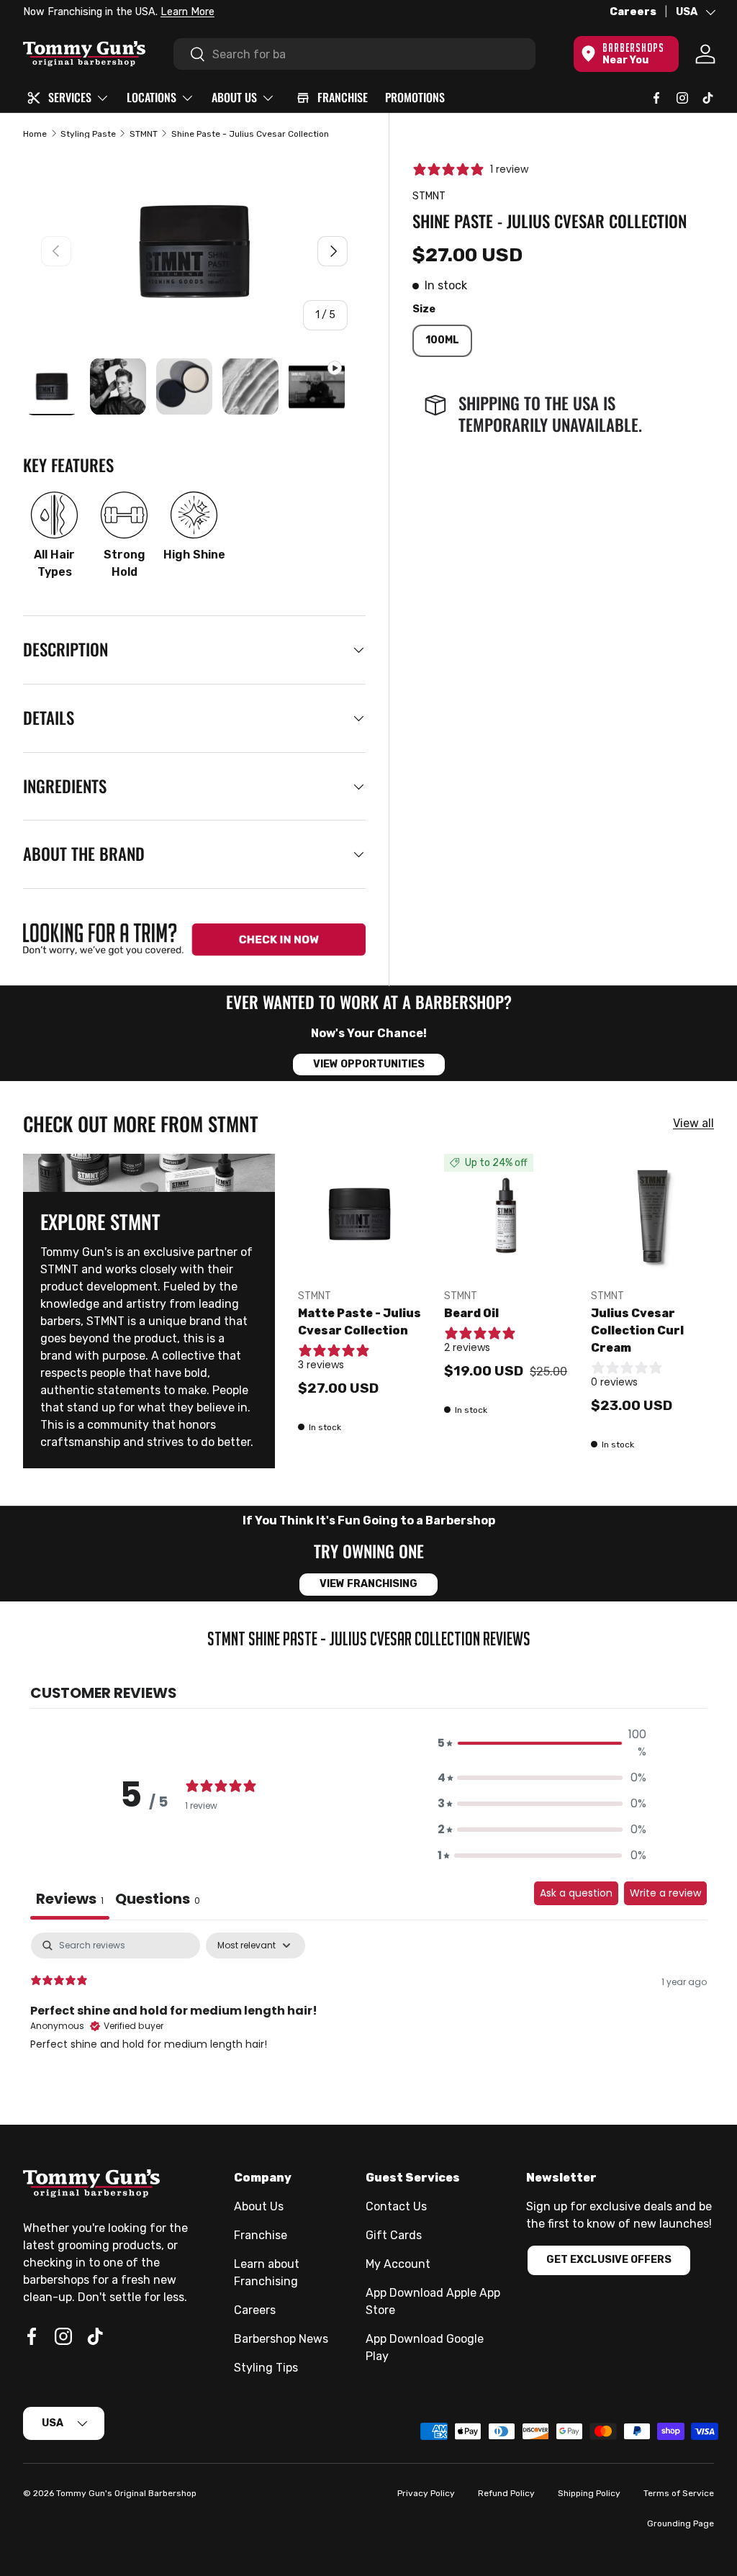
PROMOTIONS (415, 97)
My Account (398, 2264)
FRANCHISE (343, 97)
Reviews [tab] (70, 1899)
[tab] (158, 1901)
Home (35, 134)
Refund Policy (506, 2493)
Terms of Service (679, 2493)
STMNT (144, 134)
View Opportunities (369, 1064)
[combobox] (354, 54)
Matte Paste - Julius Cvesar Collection (360, 1322)
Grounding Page (681, 2523)
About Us (259, 2206)
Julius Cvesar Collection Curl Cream (637, 1330)
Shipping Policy (589, 2493)
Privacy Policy (426, 2493)
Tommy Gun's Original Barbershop (126, 2493)
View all (693, 1123)
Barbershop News (281, 2339)
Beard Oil (471, 1313)
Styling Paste (88, 134)
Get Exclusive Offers (609, 2260)
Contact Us (396, 2206)
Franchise (261, 2235)
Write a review (665, 1893)
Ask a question (576, 1893)
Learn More (187, 12)
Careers (633, 12)
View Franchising (368, 1584)
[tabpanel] (368, 2025)
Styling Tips (266, 2368)
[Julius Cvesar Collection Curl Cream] (652, 1215)
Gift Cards (394, 2235)
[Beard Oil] (506, 1215)
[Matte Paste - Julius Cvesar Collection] (360, 1215)
